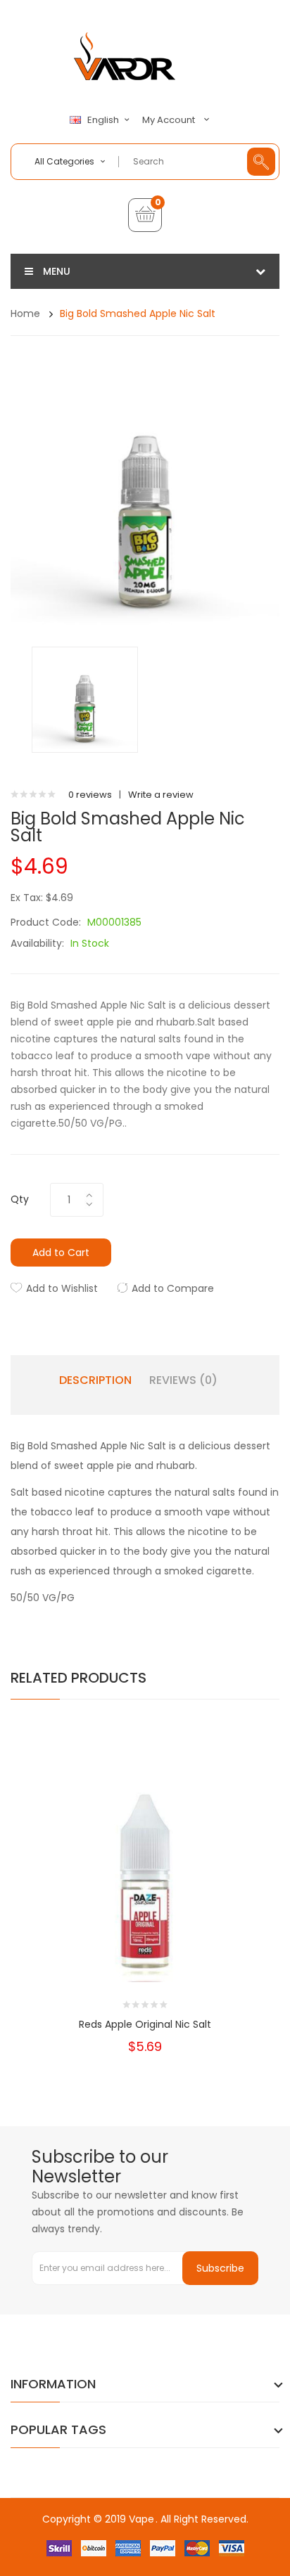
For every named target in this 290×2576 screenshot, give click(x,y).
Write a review (161, 795)
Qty (20, 1199)
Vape (141, 2519)
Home (25, 313)
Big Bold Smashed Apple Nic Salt (138, 313)
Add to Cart (61, 1253)
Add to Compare (173, 1288)
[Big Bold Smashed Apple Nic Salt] (85, 699)
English (104, 120)
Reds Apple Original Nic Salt (145, 2024)
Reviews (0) (183, 1380)
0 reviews (90, 795)
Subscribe (220, 2268)
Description (95, 1380)
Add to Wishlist (62, 1288)
